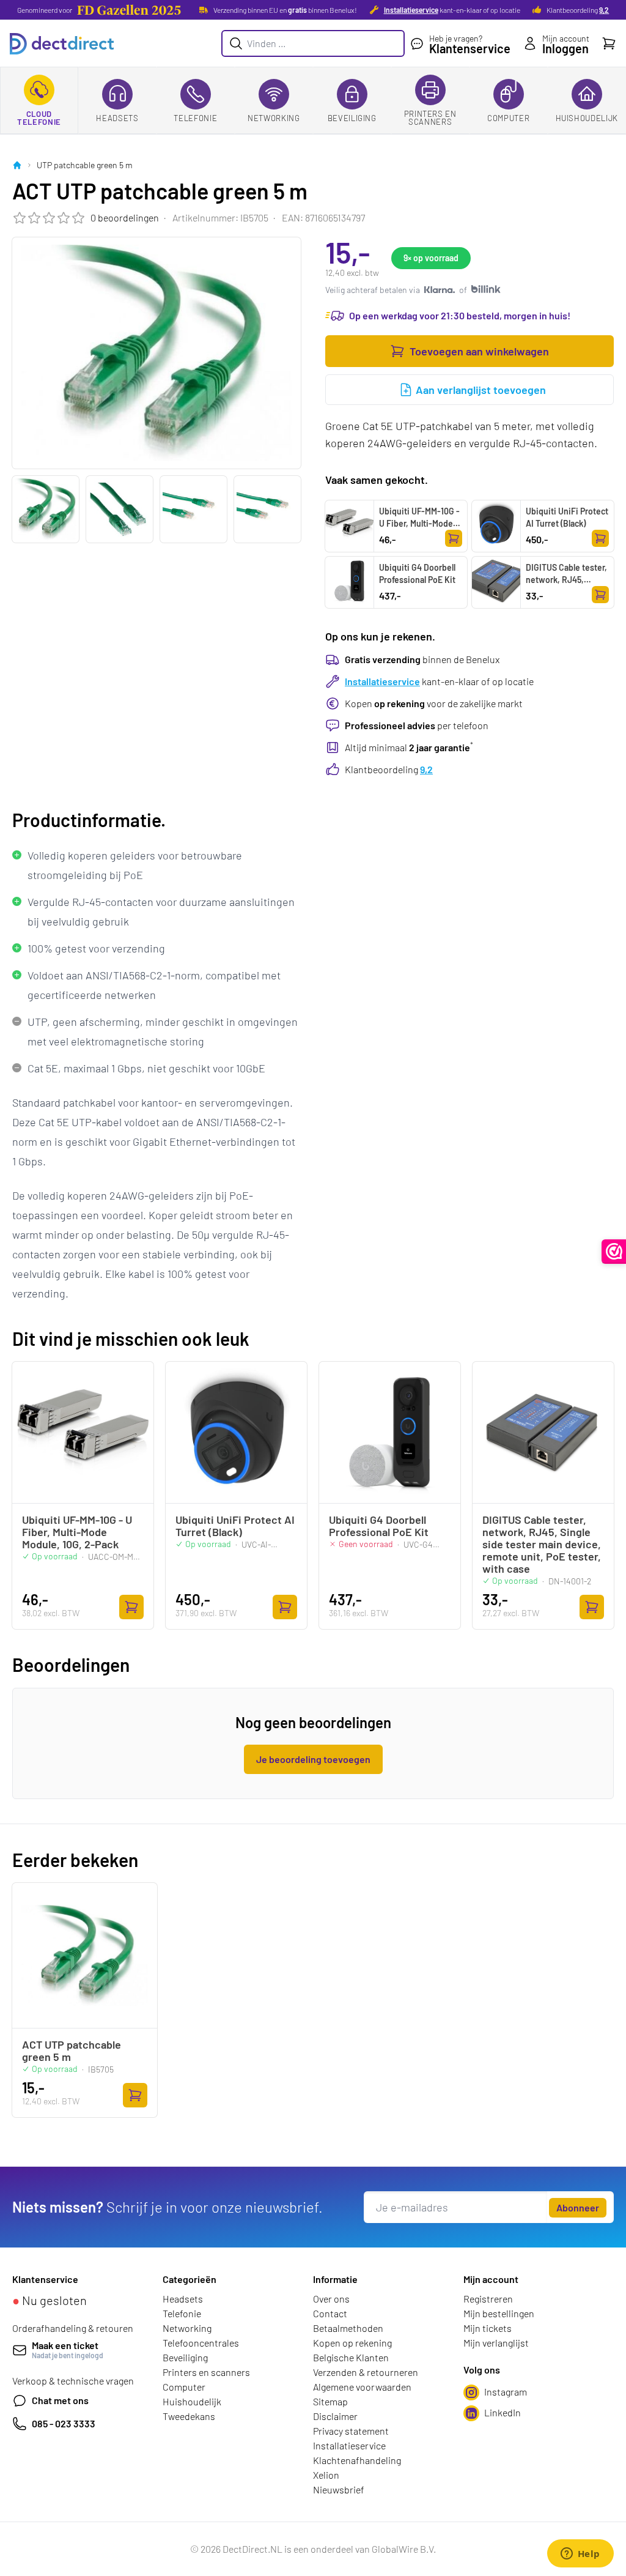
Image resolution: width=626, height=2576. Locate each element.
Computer (508, 118)
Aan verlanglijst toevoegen (481, 390)
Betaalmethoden (348, 2328)
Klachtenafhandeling (357, 2460)
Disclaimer (335, 2416)
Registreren (488, 2299)
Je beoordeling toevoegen (313, 1759)
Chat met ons (60, 2400)
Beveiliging (352, 118)
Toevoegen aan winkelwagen (479, 351)
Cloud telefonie (39, 118)
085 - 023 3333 (64, 2423)
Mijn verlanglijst (496, 2343)
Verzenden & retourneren (366, 2372)
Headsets (117, 118)
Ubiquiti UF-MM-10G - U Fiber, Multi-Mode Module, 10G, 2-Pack (419, 523)
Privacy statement (351, 2431)
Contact (330, 2313)
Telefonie (195, 118)
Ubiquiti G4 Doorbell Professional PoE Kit (417, 573)
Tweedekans (189, 2416)
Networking (274, 118)
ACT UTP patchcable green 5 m (72, 2051)
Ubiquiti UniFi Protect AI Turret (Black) (567, 517)
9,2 (604, 10)
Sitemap (330, 2401)
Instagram (506, 2392)
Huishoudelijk (587, 118)
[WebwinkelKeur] (614, 1252)
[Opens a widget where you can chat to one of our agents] (580, 2555)
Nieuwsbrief (339, 2489)
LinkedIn (503, 2412)
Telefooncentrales (201, 2343)
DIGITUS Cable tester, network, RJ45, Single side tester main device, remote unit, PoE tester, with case (566, 598)
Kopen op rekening (352, 2343)
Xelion (326, 2475)
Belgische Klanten (351, 2357)
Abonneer (578, 2207)
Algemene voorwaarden (362, 2387)
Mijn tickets (488, 2328)
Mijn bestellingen (499, 2313)
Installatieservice (411, 10)
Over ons (331, 2299)
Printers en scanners (430, 118)
